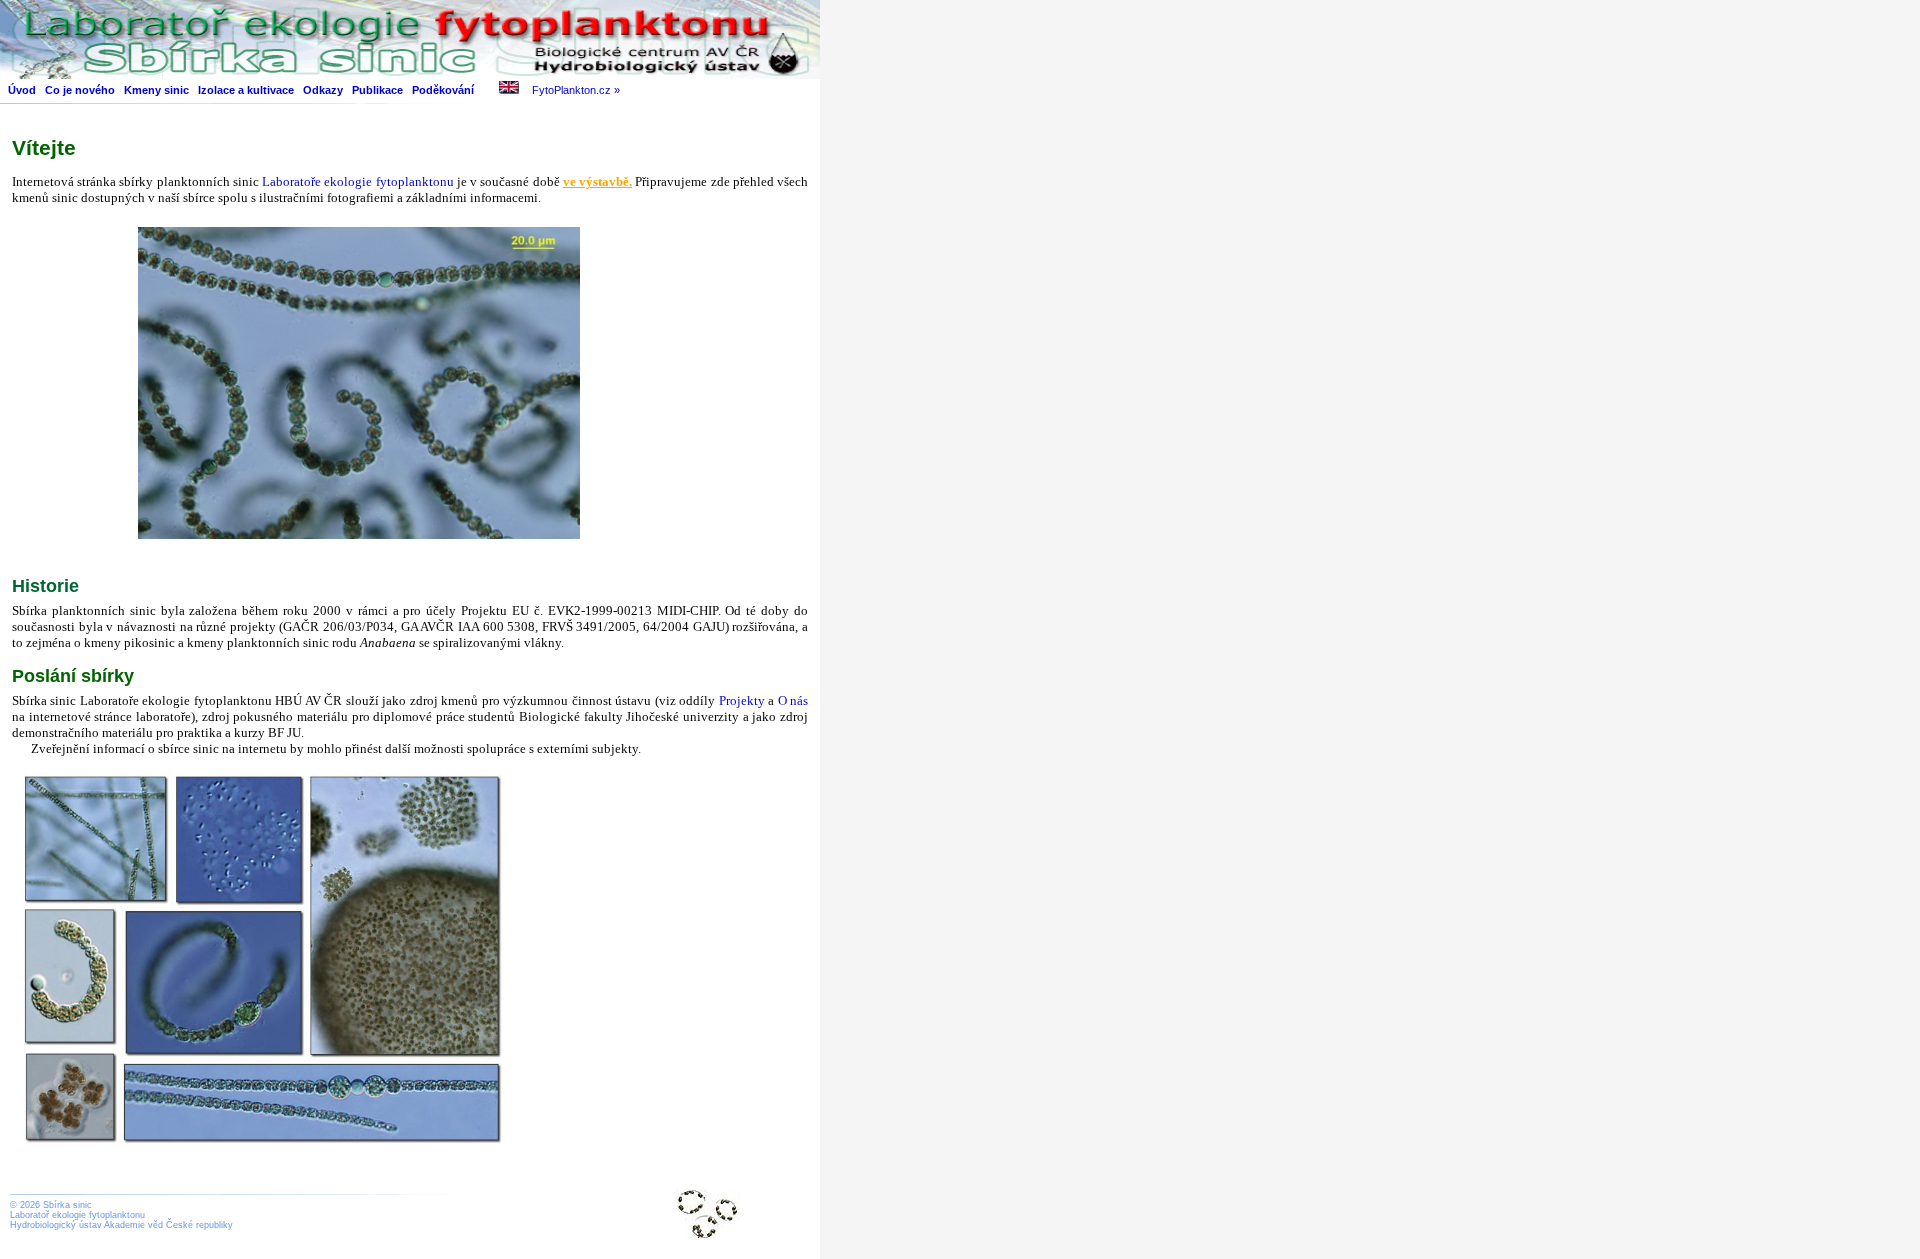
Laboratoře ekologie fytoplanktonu (359, 181)
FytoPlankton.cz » (576, 90)
